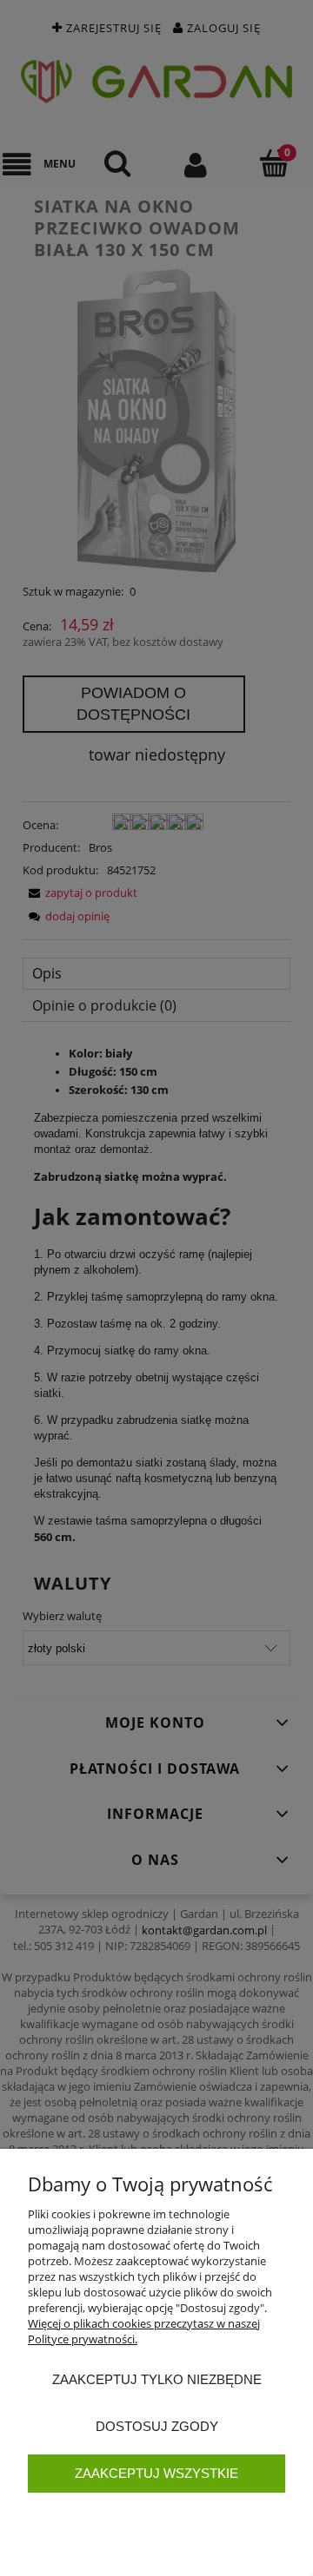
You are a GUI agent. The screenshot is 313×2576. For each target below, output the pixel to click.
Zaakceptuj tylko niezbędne (157, 2379)
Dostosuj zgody (157, 2426)
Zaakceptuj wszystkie (156, 2473)
